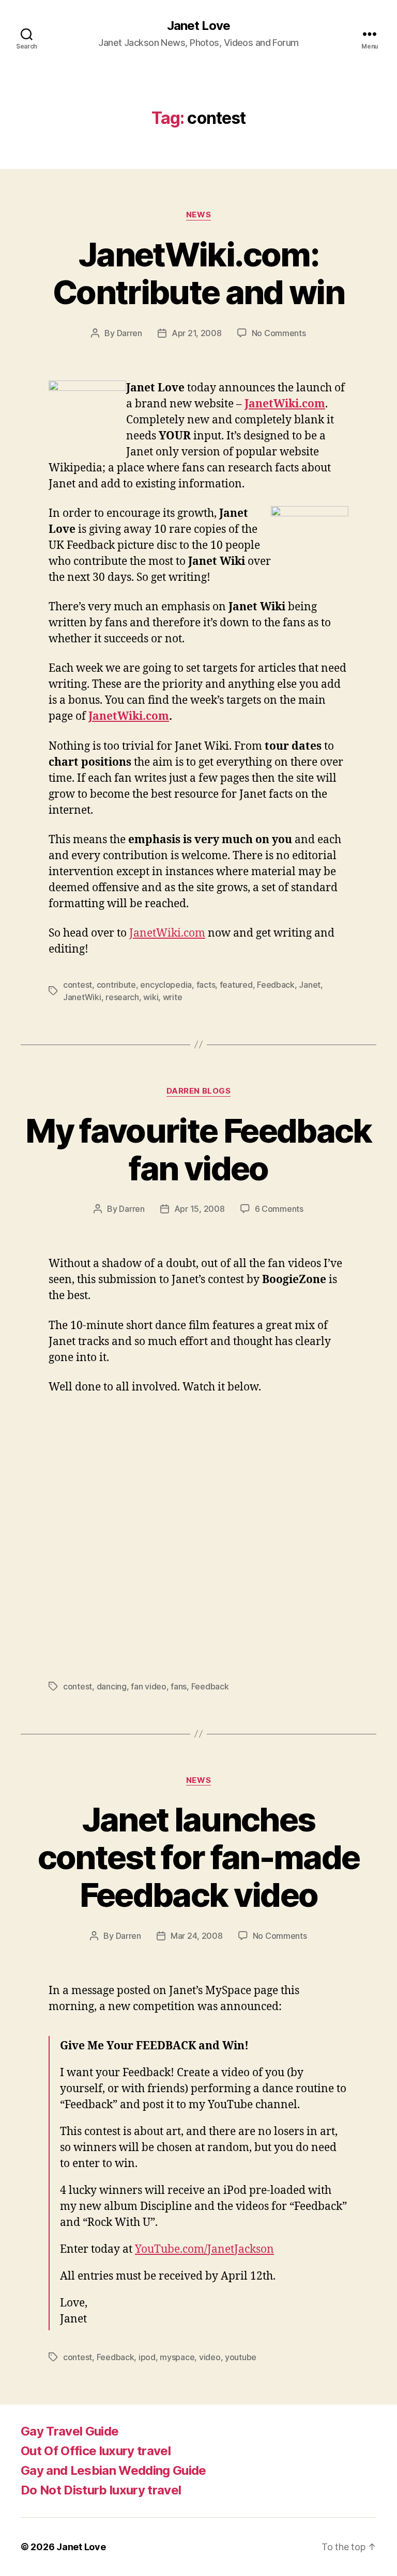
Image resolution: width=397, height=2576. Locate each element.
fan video (149, 1686)
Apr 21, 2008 (197, 333)
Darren (129, 333)
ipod (147, 2357)
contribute (116, 985)
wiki (151, 997)
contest (78, 985)
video (210, 2357)
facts (206, 985)
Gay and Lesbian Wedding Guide (113, 2470)
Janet (310, 985)
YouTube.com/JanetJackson (204, 2249)
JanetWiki (82, 997)
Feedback (276, 985)
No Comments (279, 333)
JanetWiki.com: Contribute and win (198, 273)
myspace (177, 2357)
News (198, 215)
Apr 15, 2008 (200, 1209)
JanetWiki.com (167, 933)
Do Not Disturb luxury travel (101, 2490)
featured (236, 985)
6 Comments (279, 1209)
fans (179, 1686)
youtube (241, 2357)
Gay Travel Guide (70, 2431)
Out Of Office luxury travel (96, 2451)
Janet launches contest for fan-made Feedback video (199, 1857)
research (122, 997)
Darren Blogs (199, 1091)
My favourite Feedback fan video (198, 1149)
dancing (112, 1686)
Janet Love (198, 26)
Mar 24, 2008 (197, 1936)
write (173, 997)
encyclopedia (166, 985)
